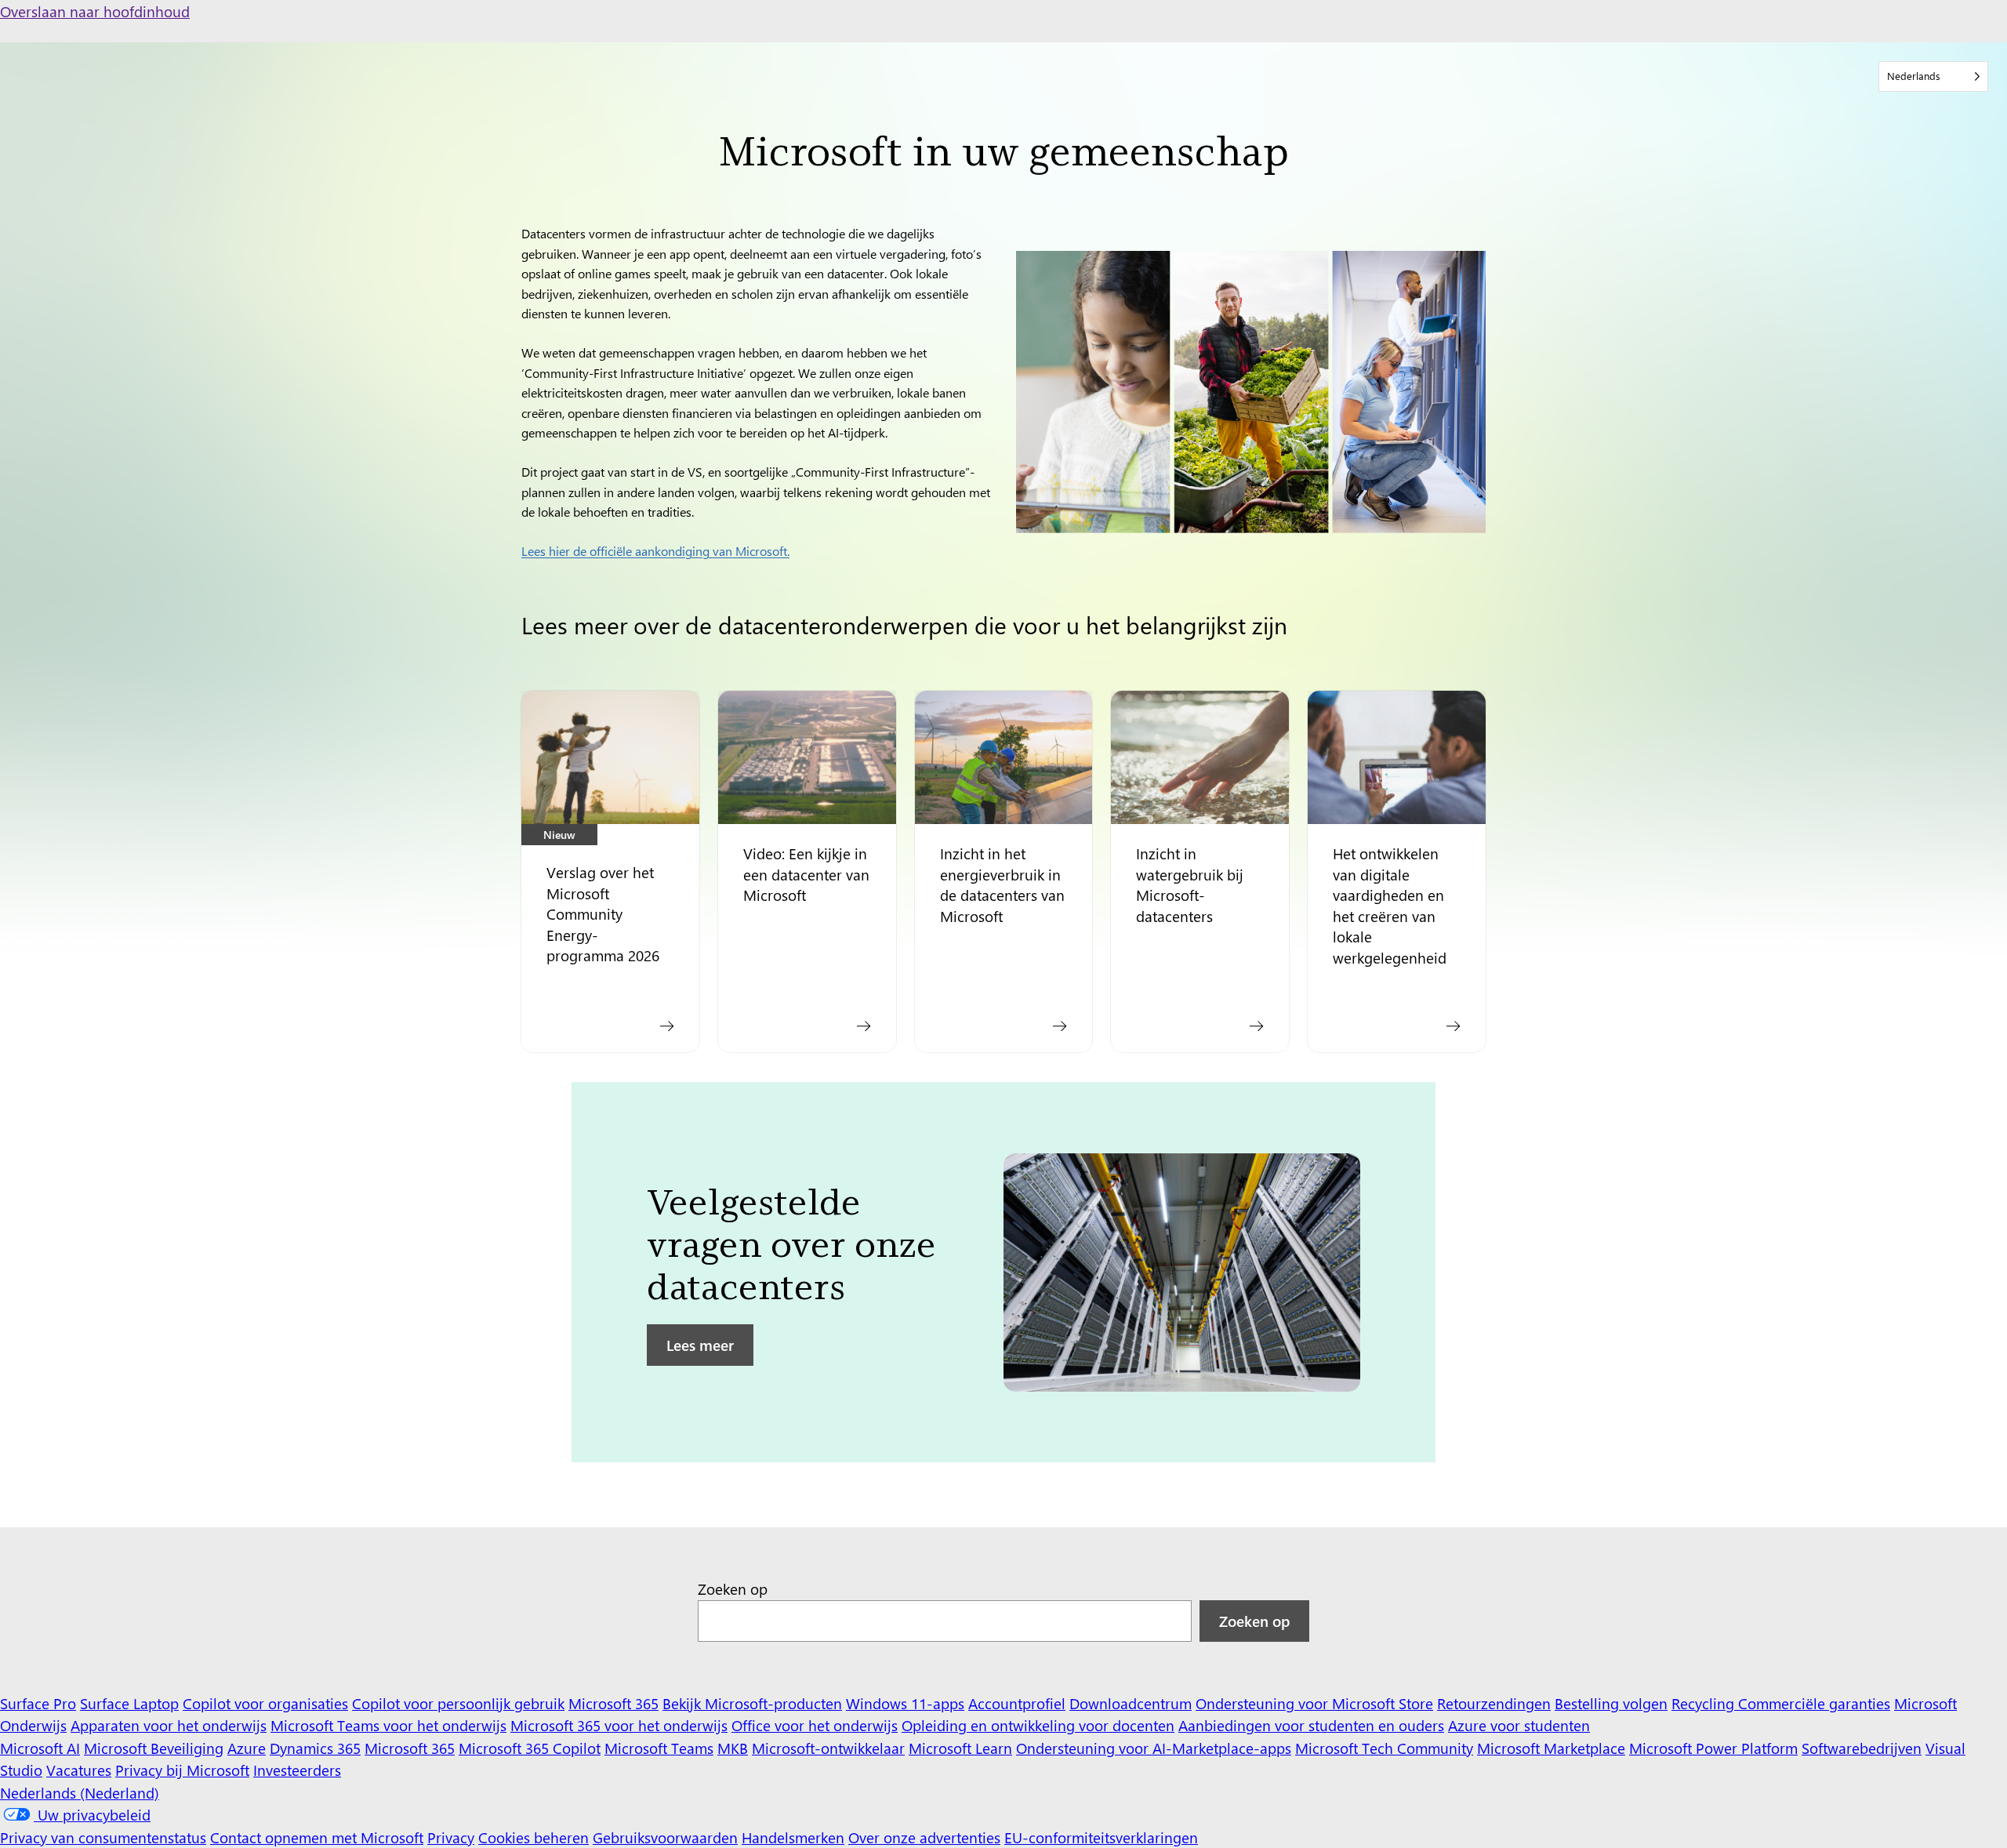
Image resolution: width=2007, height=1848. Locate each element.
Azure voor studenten (1519, 1725)
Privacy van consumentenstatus (103, 1837)
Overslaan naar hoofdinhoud (95, 11)
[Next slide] (1409, 1280)
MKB (733, 1748)
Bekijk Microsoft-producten (752, 1703)
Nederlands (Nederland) (80, 1792)
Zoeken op (733, 1588)
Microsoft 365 (613, 1703)
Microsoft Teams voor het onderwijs (388, 1725)
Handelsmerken (793, 1837)
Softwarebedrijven (1862, 1748)
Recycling (1705, 1703)
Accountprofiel (1017, 1703)
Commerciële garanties (1814, 1703)
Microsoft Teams (659, 1748)
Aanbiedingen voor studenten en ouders (1311, 1725)
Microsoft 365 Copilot (530, 1748)
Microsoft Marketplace (1551, 1748)
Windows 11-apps (905, 1703)
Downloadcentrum (1131, 1703)
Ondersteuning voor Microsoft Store (1314, 1703)
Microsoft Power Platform (1713, 1748)
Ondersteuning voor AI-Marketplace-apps (1154, 1748)
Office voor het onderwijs (815, 1725)
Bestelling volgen (1611, 1703)
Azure (247, 1748)
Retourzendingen (1494, 1703)
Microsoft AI (40, 1748)
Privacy (451, 1837)
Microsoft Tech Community (1384, 1748)
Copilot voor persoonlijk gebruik (458, 1703)
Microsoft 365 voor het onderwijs (619, 1725)
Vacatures (79, 1770)
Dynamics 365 (315, 1748)
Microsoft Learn (960, 1748)
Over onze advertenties (924, 1837)
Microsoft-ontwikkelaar (828, 1748)
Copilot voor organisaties (265, 1703)
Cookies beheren (534, 1837)
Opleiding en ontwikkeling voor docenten (1038, 1725)
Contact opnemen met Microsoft (317, 1837)
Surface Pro (38, 1703)
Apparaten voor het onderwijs (169, 1725)
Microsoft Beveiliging (154, 1748)
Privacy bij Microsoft (182, 1770)
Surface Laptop (129, 1703)
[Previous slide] (598, 1280)
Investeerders (297, 1770)
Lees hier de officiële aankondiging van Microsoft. (655, 551)
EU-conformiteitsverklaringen (1101, 1837)
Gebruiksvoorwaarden (665, 1837)
